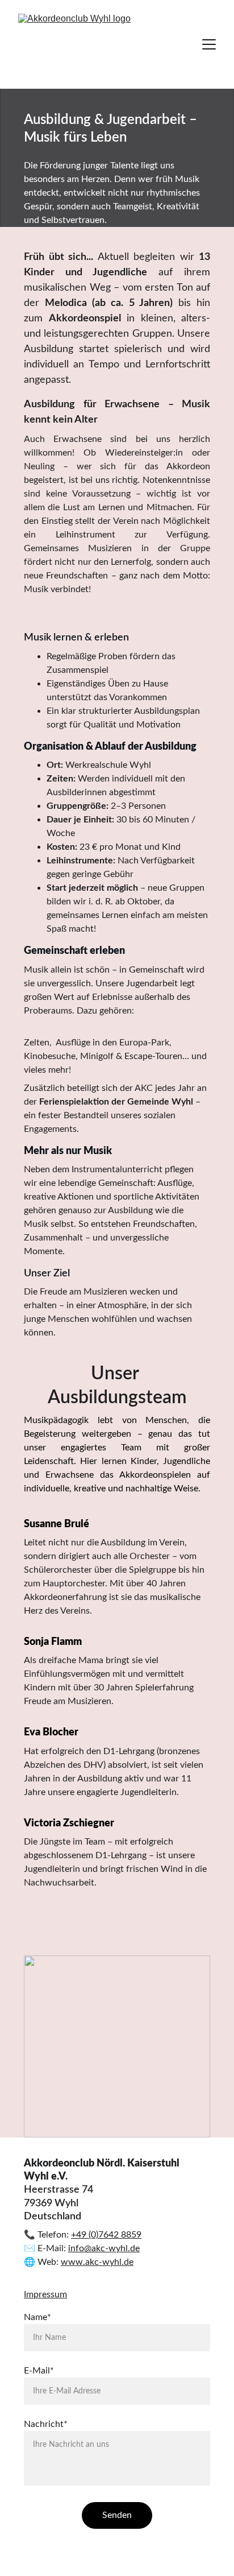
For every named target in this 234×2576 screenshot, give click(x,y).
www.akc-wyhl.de (97, 2262)
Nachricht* (46, 2424)
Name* (37, 2317)
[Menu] (209, 44)
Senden (117, 2515)
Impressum (45, 2294)
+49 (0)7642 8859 (106, 2235)
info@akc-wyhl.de (104, 2248)
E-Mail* (39, 2371)
